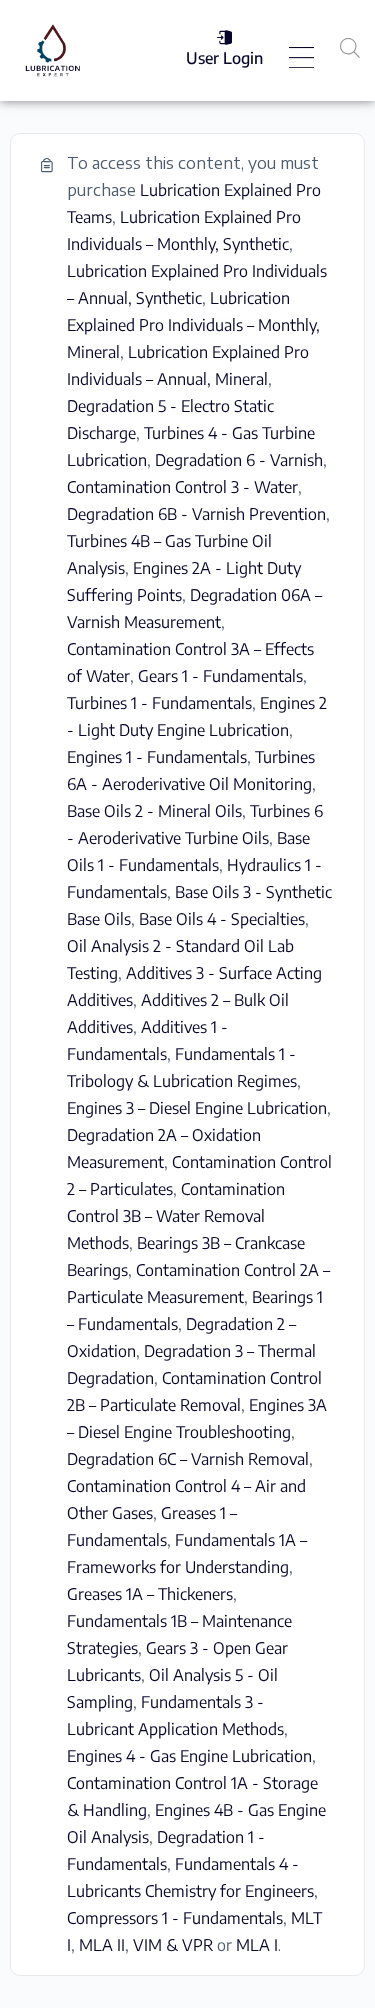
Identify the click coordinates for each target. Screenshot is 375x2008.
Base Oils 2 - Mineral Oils (154, 811)
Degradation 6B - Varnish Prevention (196, 514)
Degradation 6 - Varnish (239, 460)
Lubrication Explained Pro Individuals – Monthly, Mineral (193, 325)
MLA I (257, 1945)
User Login (224, 58)
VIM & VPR (173, 1945)
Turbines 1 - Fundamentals (159, 703)
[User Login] (224, 37)
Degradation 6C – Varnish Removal (188, 1459)
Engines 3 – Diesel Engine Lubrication (197, 1108)
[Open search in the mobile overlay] (350, 47)
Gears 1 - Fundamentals (220, 676)
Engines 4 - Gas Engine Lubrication (189, 1756)
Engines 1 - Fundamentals (157, 757)
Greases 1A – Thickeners (150, 1594)
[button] (302, 59)
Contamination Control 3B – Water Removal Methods (176, 1216)
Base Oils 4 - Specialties (222, 919)
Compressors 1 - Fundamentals (175, 1918)
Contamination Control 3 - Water (182, 487)
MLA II (102, 1945)
